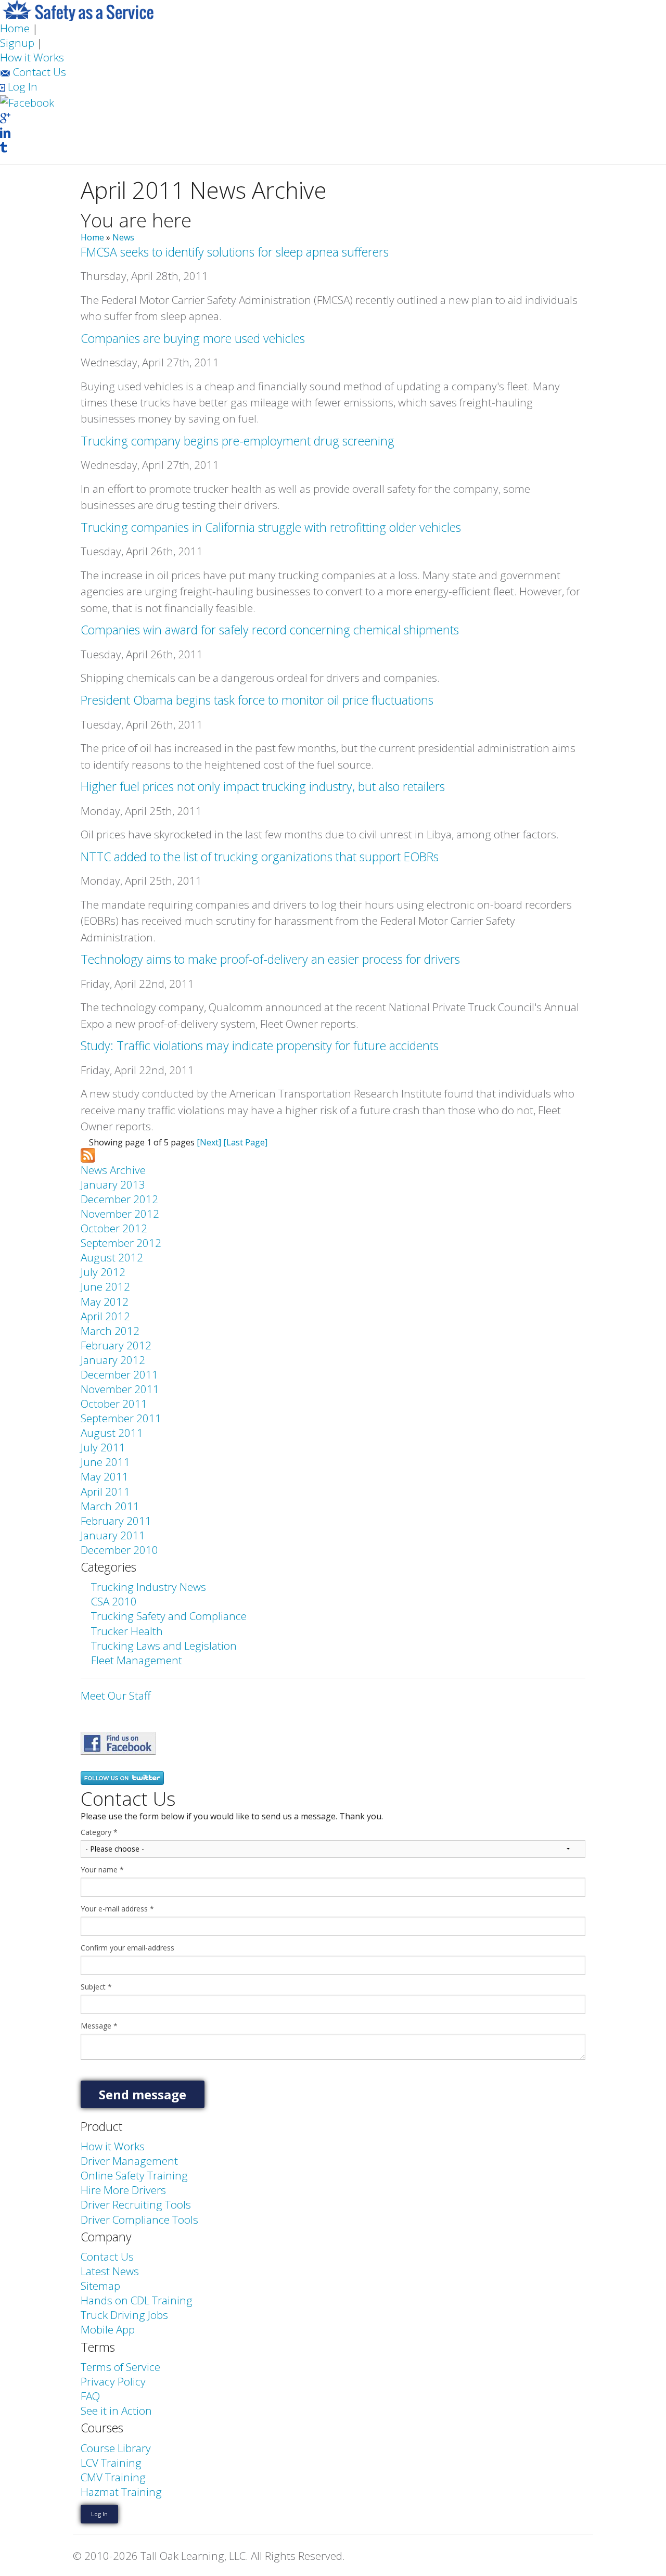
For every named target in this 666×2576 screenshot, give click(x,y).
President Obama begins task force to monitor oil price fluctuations (257, 700)
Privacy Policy (113, 2381)
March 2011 (110, 1506)
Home (15, 28)
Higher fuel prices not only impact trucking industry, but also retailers (263, 786)
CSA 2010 (114, 1601)
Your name (102, 1870)
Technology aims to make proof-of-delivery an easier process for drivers (270, 959)
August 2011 (112, 1433)
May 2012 (105, 1302)
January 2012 (113, 1360)
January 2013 (113, 1184)
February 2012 (116, 1345)
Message (99, 2026)
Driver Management (129, 2161)
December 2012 (119, 1199)
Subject (96, 1987)
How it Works (32, 57)
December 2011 (119, 1374)
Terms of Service (120, 2367)
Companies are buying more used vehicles (193, 338)
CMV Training (113, 2477)
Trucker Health (127, 1631)
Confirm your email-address (127, 1948)
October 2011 (114, 1404)
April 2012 (105, 1316)
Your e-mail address (117, 1909)
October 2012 (114, 1228)
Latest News (110, 2271)
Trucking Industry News (149, 1587)
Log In (21, 86)
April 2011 (105, 1491)
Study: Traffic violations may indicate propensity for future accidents (260, 1045)
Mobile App (108, 2329)
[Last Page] (245, 1142)
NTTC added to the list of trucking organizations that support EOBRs (260, 857)
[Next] (209, 1142)
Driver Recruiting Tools (136, 2204)
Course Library (116, 2448)
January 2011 (113, 1535)
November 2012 (120, 1214)
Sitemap (100, 2286)
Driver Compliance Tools (139, 2220)
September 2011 (121, 1418)
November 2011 (120, 1389)
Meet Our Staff (116, 1695)
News (123, 237)
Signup (17, 43)
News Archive (113, 1170)
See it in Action (116, 2411)
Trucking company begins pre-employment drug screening (238, 441)
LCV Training (111, 2463)
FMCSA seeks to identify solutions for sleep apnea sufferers (235, 252)
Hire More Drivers (123, 2190)
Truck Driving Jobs (124, 2315)
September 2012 (121, 1243)
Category (99, 1832)
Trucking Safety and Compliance (169, 1616)
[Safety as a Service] (118, 1742)
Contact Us (38, 72)
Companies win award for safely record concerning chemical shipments (270, 630)
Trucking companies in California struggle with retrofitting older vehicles (271, 527)
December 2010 (119, 1550)
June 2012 (105, 1286)
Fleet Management (137, 1660)
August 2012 (112, 1257)
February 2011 (116, 1521)
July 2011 (103, 1447)
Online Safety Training (134, 2175)
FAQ (90, 2396)
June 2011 (105, 1462)
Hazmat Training (121, 2492)
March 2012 (110, 1331)
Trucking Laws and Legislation (164, 1646)
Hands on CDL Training (137, 2300)
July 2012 (103, 1272)
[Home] (78, 9)
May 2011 (105, 1476)
